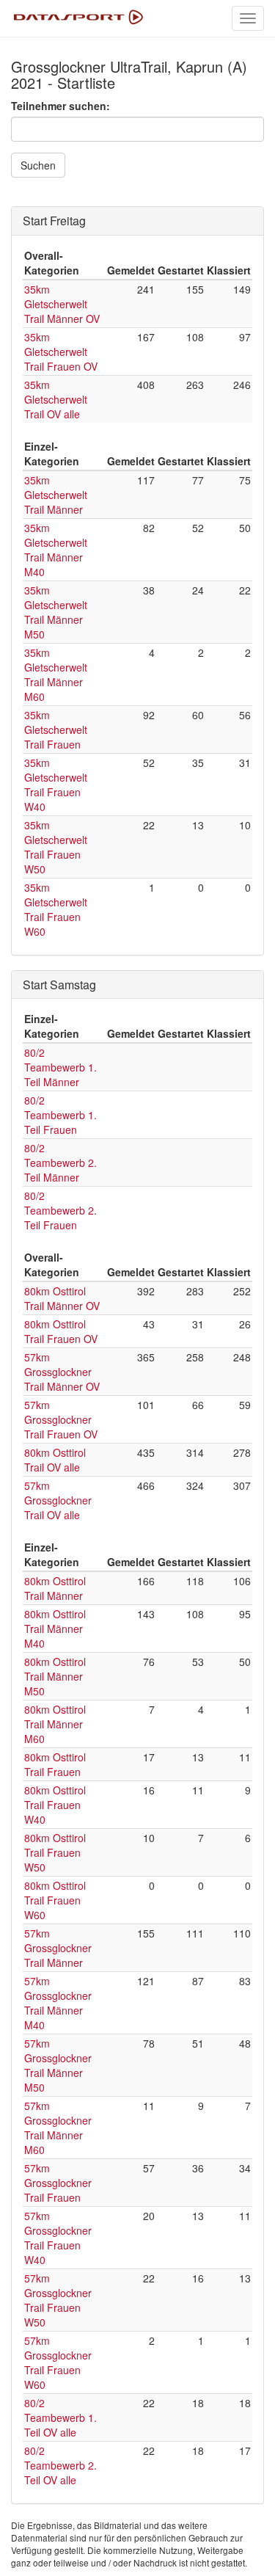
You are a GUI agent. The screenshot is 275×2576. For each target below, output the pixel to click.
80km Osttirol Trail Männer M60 (55, 1724)
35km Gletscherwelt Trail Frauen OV (61, 352)
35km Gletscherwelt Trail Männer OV (62, 304)
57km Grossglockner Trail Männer (58, 1948)
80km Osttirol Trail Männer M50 (55, 1676)
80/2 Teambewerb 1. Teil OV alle (60, 2417)
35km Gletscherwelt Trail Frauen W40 (56, 785)
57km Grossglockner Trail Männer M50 (58, 2065)
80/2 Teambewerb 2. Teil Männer (60, 1163)
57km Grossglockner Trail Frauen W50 (58, 2300)
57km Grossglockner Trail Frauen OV (61, 1419)
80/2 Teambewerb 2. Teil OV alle (60, 2465)
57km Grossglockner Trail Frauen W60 (58, 2362)
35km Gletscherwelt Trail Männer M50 (56, 612)
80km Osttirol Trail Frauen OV (61, 1331)
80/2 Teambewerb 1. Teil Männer (60, 1067)
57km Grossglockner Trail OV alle (58, 1500)
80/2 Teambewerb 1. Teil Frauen (60, 1115)
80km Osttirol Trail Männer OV (62, 1298)
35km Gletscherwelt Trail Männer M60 (56, 674)
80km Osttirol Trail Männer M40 (55, 1629)
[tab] (137, 221)
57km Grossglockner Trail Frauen (58, 2183)
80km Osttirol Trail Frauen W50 (55, 1852)
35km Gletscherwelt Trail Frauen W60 (56, 909)
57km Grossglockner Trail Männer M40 (58, 2003)
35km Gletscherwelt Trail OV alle (56, 399)
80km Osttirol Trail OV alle (55, 1460)
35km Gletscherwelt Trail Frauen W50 (56, 847)
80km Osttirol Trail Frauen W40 (55, 1805)
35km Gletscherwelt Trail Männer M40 (56, 550)
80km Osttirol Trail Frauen (55, 1764)
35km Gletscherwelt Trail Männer (56, 495)
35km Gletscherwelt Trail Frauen (56, 729)
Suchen (38, 165)
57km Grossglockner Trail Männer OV (62, 1372)
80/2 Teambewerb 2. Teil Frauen (60, 1210)
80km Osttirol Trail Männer (55, 1588)
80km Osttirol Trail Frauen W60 (55, 1900)
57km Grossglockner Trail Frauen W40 (58, 2238)
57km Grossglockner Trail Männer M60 (58, 2128)
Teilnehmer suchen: (60, 106)
